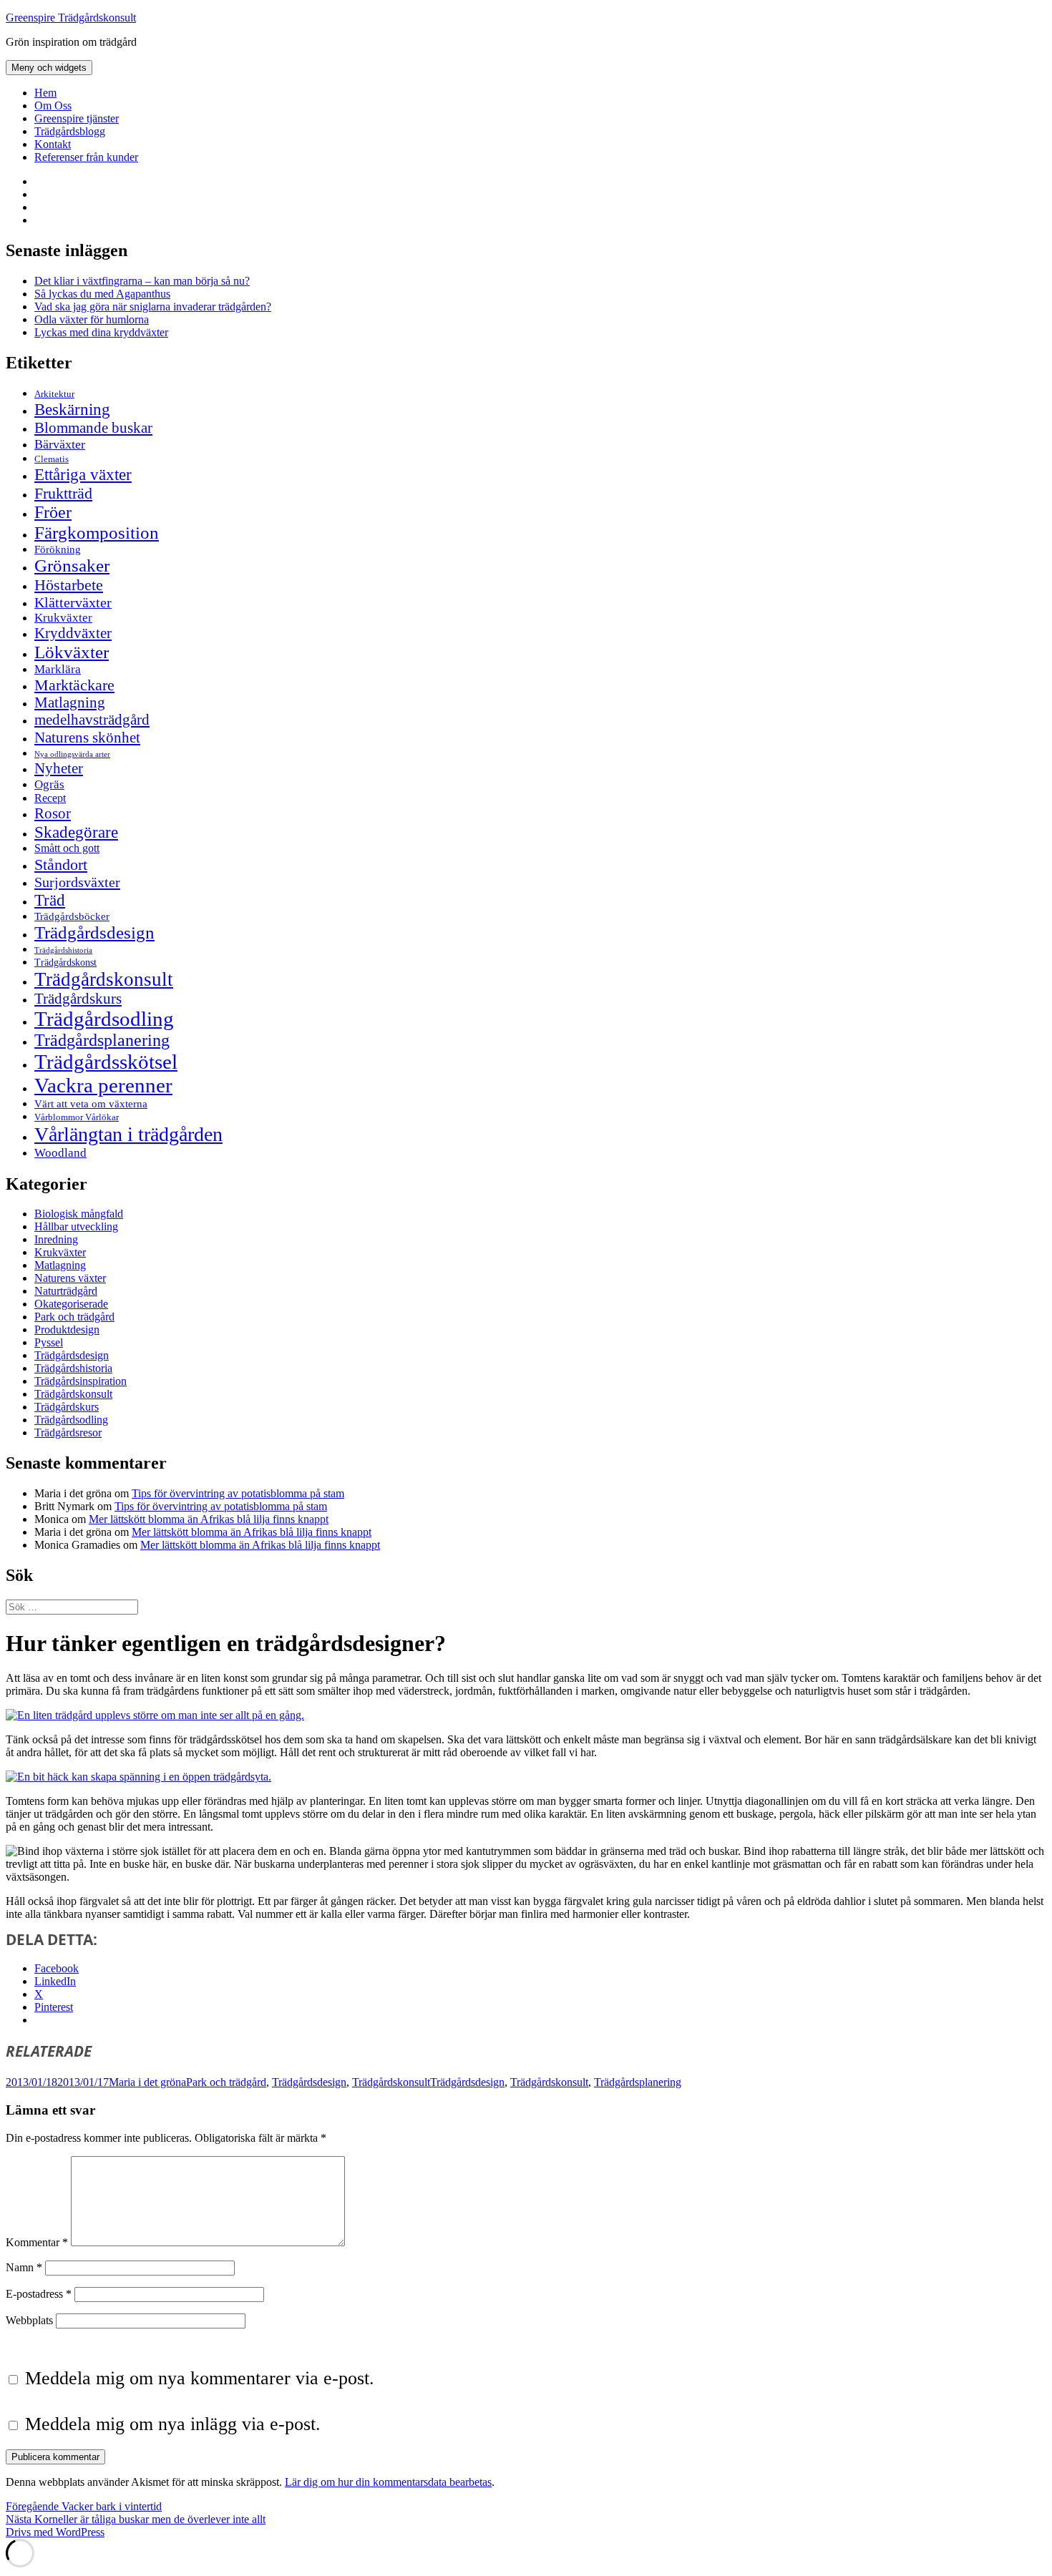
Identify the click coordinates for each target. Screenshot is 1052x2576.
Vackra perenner (103, 1085)
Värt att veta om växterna (91, 1104)
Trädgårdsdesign (94, 932)
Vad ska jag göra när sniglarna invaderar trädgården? (153, 307)
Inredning (56, 1239)
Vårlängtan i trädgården (128, 1134)
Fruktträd (63, 493)
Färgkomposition (97, 532)
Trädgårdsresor (68, 1433)
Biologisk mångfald (79, 1214)
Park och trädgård (74, 1317)
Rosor (53, 813)
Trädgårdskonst (65, 963)
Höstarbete (69, 585)
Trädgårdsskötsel (106, 1062)
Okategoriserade (71, 1304)
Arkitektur (54, 394)
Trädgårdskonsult (104, 979)
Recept (50, 798)
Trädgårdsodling (104, 1019)
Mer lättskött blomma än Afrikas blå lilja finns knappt (209, 1519)
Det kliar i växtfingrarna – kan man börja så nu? (142, 281)
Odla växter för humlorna (92, 319)
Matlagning (70, 702)
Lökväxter (72, 652)
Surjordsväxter (77, 882)
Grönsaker (72, 565)
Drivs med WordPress (55, 2532)
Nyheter (59, 768)
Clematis (52, 459)
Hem (45, 93)
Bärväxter (60, 444)
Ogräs (49, 784)
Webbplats (29, 2320)
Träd (50, 900)
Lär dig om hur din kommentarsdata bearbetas (388, 2482)
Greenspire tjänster (77, 118)
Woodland (60, 1153)
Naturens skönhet (87, 738)
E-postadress (39, 2294)
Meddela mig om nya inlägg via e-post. (173, 2424)
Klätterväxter (73, 602)
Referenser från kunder (86, 157)
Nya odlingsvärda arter (72, 754)
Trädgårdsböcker (72, 916)
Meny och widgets (49, 68)
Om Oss (53, 106)
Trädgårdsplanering (102, 1040)
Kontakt (53, 144)
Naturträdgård (66, 1291)
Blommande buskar (93, 428)
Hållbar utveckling (76, 1226)
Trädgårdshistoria (63, 950)
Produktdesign (67, 1329)
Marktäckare (74, 685)
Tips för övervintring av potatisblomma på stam (238, 1493)
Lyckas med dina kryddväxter (101, 332)
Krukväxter (63, 618)
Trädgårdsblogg (70, 131)
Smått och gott (67, 848)
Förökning (58, 549)
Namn (24, 2267)
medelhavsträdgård (92, 720)
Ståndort (61, 865)
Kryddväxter (73, 633)
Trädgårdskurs (78, 999)
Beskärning (72, 409)
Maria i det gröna (147, 2082)
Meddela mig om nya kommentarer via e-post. (200, 2378)
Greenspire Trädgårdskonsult (71, 18)
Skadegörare (76, 832)
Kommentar (37, 2242)
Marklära (58, 669)
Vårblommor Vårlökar (77, 1117)
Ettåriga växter (83, 474)
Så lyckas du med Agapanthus (102, 294)
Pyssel (49, 1342)
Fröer (53, 512)
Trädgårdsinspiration (81, 1381)
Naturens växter (70, 1278)
